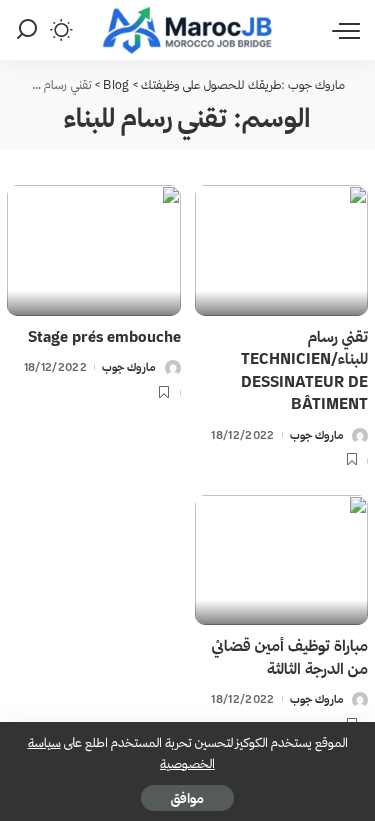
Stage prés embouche (104, 336)
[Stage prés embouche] (94, 250)
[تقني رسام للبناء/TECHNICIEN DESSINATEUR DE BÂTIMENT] (282, 250)
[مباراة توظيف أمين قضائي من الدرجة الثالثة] (282, 560)
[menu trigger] (341, 30)
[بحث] (27, 30)
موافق (187, 798)
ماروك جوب (317, 435)
